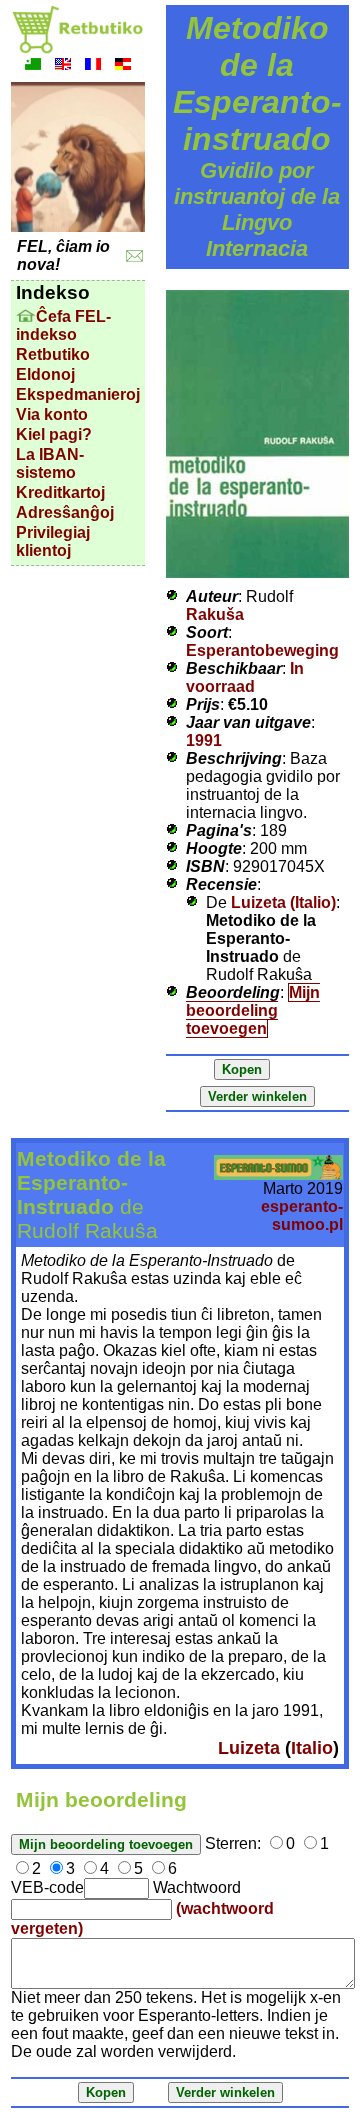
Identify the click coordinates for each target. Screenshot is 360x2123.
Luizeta (249, 1748)
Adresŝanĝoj (65, 512)
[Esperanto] (33, 66)
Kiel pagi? (54, 434)
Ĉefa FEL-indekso (63, 325)
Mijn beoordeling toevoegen (253, 1010)
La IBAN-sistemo (50, 463)
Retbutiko (53, 354)
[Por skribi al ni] (134, 256)
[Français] (93, 66)
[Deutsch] (123, 66)
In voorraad (245, 677)
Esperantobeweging (262, 650)
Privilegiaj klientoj (53, 541)
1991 (204, 740)
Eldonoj (45, 374)
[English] (63, 66)
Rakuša (215, 614)
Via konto (52, 414)
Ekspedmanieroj (78, 394)
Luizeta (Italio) (283, 902)
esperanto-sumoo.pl (302, 1215)
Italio (312, 1748)
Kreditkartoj (60, 492)
